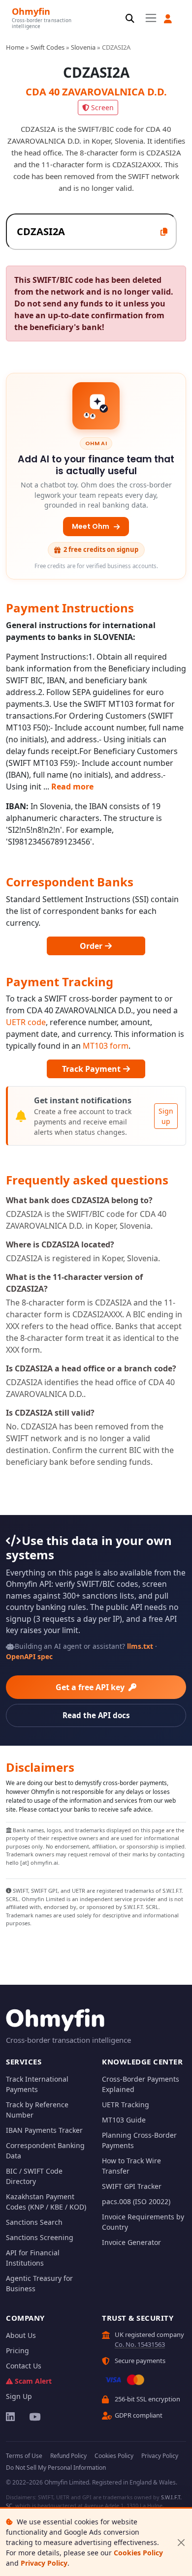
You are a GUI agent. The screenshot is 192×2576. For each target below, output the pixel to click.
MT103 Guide (124, 2120)
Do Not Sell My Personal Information (56, 2468)
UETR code (26, 1022)
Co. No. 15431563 (140, 2344)
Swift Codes (48, 47)
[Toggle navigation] (151, 18)
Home (15, 47)
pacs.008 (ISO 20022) (136, 2201)
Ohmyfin (31, 11)
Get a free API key (91, 1687)
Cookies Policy (138, 2553)
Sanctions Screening (40, 2237)
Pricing (17, 2350)
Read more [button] (72, 787)
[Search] (130, 19)
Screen (102, 107)
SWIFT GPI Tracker (132, 2186)
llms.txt (140, 1646)
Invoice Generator (131, 2242)
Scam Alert (33, 2381)
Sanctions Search (34, 2222)
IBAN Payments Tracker (44, 2130)
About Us (21, 2335)
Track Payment (92, 1069)
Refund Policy (68, 2456)
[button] (168, 19)
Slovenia (83, 47)
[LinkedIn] (11, 2417)
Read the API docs (96, 1715)
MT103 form (106, 1046)
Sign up (166, 1116)
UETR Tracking (126, 2105)
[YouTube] (34, 2417)
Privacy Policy (44, 2563)
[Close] (181, 2542)
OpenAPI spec (29, 1656)
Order (92, 946)
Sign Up (19, 2396)
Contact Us (24, 2366)
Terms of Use (24, 2456)
